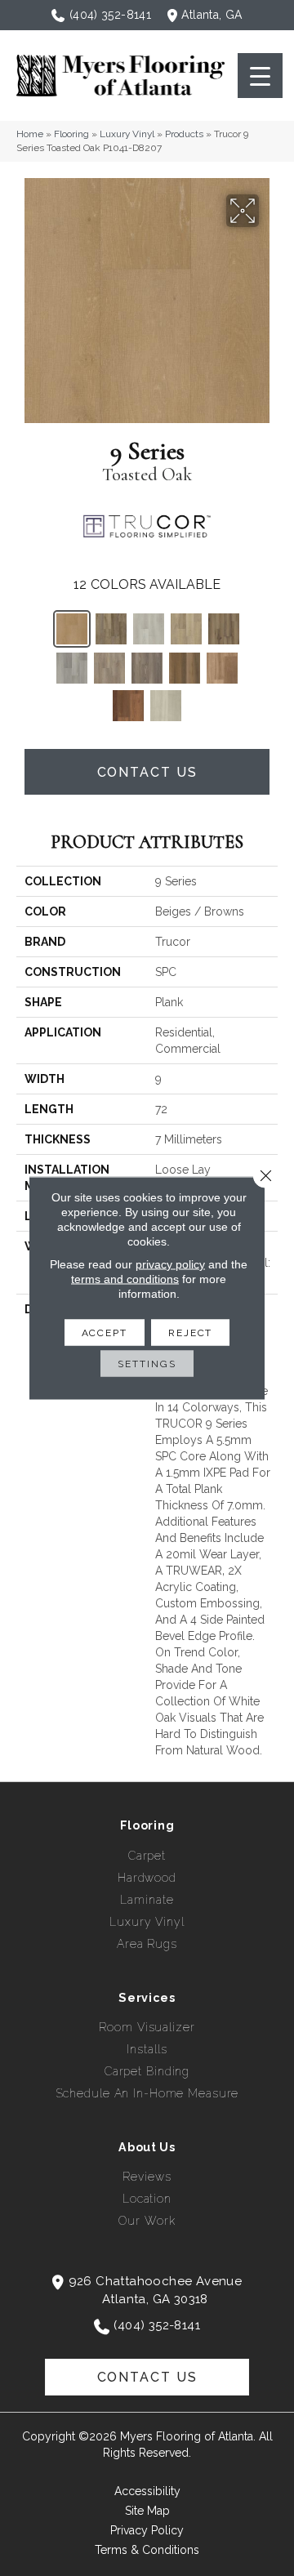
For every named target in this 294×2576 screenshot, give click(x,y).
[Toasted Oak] (72, 629)
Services (147, 1998)
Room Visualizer (147, 2027)
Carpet (147, 1856)
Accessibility (147, 2491)
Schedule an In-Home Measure (147, 2093)
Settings (147, 1364)
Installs (147, 2049)
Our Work (147, 2221)
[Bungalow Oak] (185, 668)
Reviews (147, 2177)
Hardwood (147, 1878)
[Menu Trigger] (260, 76)
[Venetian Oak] (222, 668)
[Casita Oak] (72, 668)
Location (147, 2199)
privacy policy (170, 1264)
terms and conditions (125, 1279)
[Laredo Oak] (224, 629)
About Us (147, 2147)
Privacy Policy (147, 2530)
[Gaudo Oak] (111, 629)
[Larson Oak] (109, 668)
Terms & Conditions (147, 2550)
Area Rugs (147, 1944)
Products (184, 134)
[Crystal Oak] (166, 706)
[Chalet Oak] (128, 706)
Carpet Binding (147, 2071)
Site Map (147, 2511)
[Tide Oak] (149, 629)
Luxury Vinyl (127, 134)
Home (30, 134)
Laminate (147, 1900)
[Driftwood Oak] (147, 668)
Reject (190, 1333)
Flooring (71, 134)
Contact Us (147, 772)
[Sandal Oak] (186, 629)
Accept (105, 1333)
